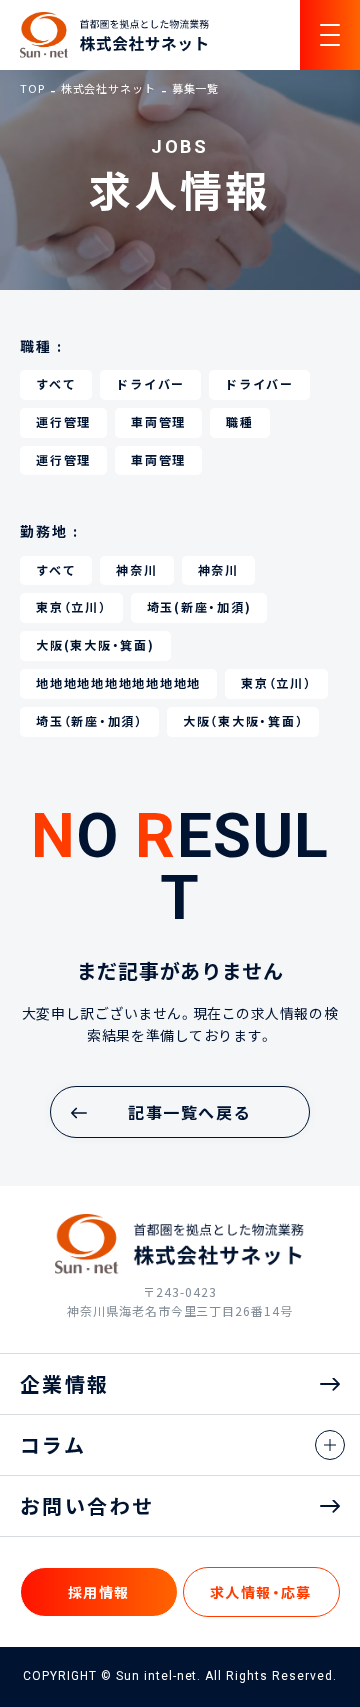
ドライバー (150, 384)
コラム (53, 1444)
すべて (56, 384)
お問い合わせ (87, 1505)
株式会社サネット (108, 89)
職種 (240, 422)
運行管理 (63, 422)
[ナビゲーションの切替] (330, 35)
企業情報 (65, 1383)
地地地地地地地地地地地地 (118, 683)
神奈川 (136, 570)
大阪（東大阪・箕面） (243, 721)
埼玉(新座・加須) (199, 607)
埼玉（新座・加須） (89, 721)
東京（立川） (71, 607)
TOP (32, 89)
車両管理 (158, 422)
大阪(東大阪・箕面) (95, 645)
